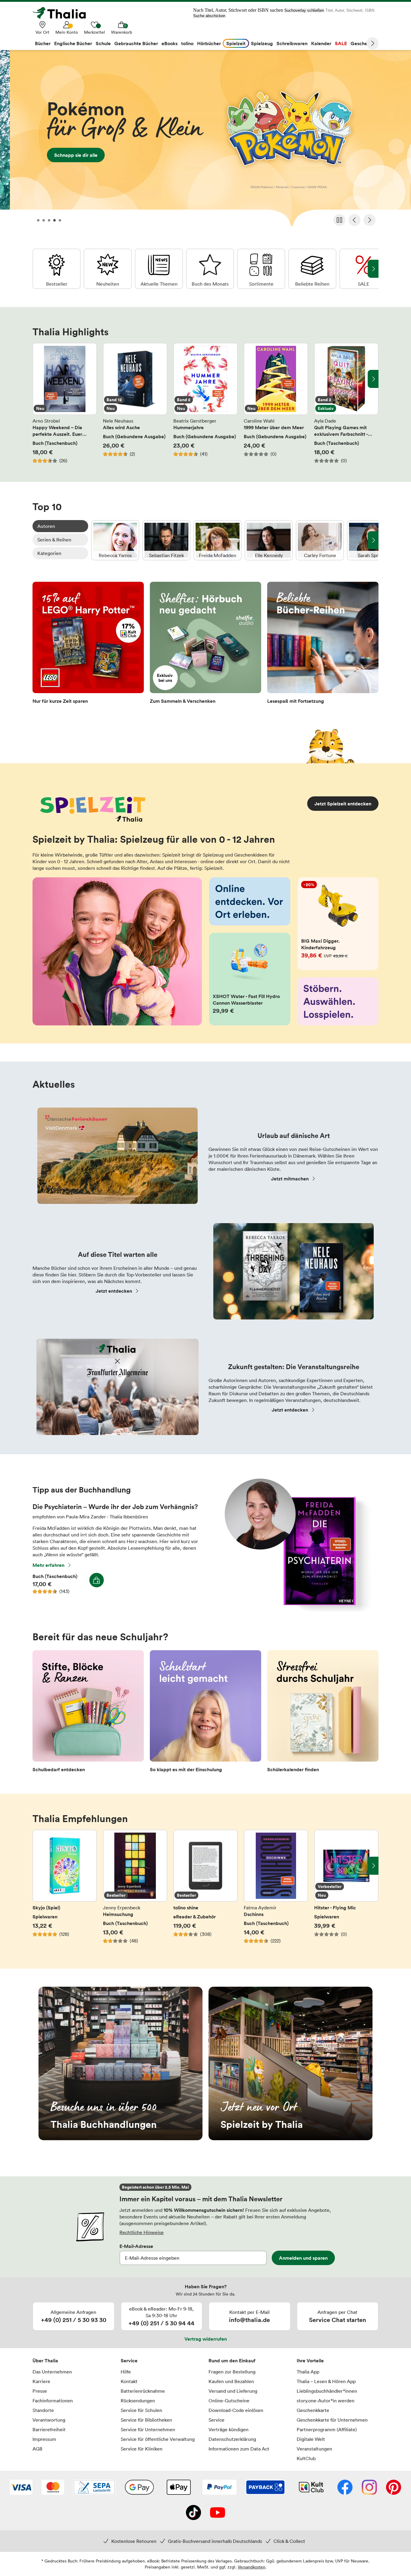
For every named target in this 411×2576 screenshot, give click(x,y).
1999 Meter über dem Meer (276, 403)
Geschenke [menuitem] (363, 43)
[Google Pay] (139, 2488)
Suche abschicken (209, 16)
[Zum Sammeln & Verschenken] (205, 645)
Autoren (46, 526)
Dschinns (276, 1890)
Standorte (43, 2410)
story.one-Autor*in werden (326, 2401)
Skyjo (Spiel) (65, 1890)
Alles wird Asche (135, 403)
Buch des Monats (210, 269)
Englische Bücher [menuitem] (73, 43)
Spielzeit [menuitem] (236, 43)
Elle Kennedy (269, 540)
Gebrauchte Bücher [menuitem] (136, 43)
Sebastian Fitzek (166, 540)
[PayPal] (219, 2488)
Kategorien (49, 553)
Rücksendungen (138, 2401)
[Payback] (265, 2488)
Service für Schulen (141, 2410)
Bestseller (57, 269)
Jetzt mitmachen (290, 1179)
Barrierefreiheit (49, 2429)
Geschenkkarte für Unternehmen (332, 2420)
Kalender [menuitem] (321, 43)
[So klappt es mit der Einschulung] (205, 1713)
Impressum (44, 2439)
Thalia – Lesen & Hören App (326, 2381)
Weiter (372, 43)
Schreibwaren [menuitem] (292, 43)
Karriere (41, 2381)
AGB (37, 2449)
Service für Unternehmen (148, 2429)
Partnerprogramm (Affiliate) (327, 2429)
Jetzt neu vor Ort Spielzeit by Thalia (290, 2063)
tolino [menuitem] (187, 43)
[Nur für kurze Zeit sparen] (88, 645)
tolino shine (205, 1890)
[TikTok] (193, 2513)
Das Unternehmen (52, 2372)
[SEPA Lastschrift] (94, 2488)
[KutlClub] (311, 2488)
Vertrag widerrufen (206, 2339)
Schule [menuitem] (103, 43)
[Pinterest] (394, 2488)
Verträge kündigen (229, 2429)
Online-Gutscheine (229, 2401)
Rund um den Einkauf (232, 2361)
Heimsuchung (135, 1890)
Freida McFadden (218, 540)
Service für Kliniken (142, 2449)
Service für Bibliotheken (146, 2420)
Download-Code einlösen (236, 2410)
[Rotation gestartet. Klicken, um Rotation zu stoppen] (339, 220)
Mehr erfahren (48, 1565)
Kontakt (129, 2381)
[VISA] (21, 2488)
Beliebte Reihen (312, 269)
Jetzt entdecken (114, 1291)
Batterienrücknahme (143, 2391)
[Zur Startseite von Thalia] (63, 13)
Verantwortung (49, 2420)
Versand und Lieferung (233, 2391)
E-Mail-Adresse (136, 2246)
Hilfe (126, 2372)
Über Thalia (45, 2361)
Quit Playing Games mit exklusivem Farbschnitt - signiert (346, 403)
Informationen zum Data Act (239, 2449)
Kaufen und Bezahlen (231, 2381)
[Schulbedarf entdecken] (88, 1713)
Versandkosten (252, 2567)
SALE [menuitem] (341, 43)
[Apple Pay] (178, 2488)
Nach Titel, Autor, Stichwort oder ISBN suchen (238, 10)
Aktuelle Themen (159, 269)
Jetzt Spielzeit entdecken (343, 804)
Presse (40, 2391)
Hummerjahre (205, 403)
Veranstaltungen (314, 2449)
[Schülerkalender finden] (323, 1713)
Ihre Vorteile (310, 2361)
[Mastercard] (53, 2488)
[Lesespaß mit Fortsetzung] (323, 645)
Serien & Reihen (54, 540)
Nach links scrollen (38, 379)
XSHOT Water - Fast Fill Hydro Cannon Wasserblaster (250, 979)
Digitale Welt (311, 2439)
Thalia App (308, 2372)
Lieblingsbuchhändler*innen (327, 2391)
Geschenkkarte (313, 2410)
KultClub (306, 2458)
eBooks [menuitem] (170, 43)
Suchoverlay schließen (304, 10)
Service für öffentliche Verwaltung (158, 2439)
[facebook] (345, 2488)
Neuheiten (108, 269)
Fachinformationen (53, 2401)
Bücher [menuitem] (43, 43)
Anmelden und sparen (303, 2258)
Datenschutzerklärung (232, 2439)
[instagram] (369, 2488)
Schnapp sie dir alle (205, 140)
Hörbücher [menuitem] (209, 43)
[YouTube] (218, 2513)
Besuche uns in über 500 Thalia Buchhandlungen (121, 2063)
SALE (363, 269)
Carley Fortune (320, 540)
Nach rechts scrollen (373, 379)
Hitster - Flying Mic (346, 1890)
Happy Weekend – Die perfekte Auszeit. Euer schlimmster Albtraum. (65, 403)
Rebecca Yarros (115, 540)
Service (129, 2361)
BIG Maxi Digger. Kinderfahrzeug (338, 924)
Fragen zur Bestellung (232, 2372)
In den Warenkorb (97, 1580)
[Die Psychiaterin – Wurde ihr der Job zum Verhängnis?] (295, 1610)
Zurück (354, 220)
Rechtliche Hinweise (142, 2232)
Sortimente (261, 269)
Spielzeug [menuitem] (262, 43)
